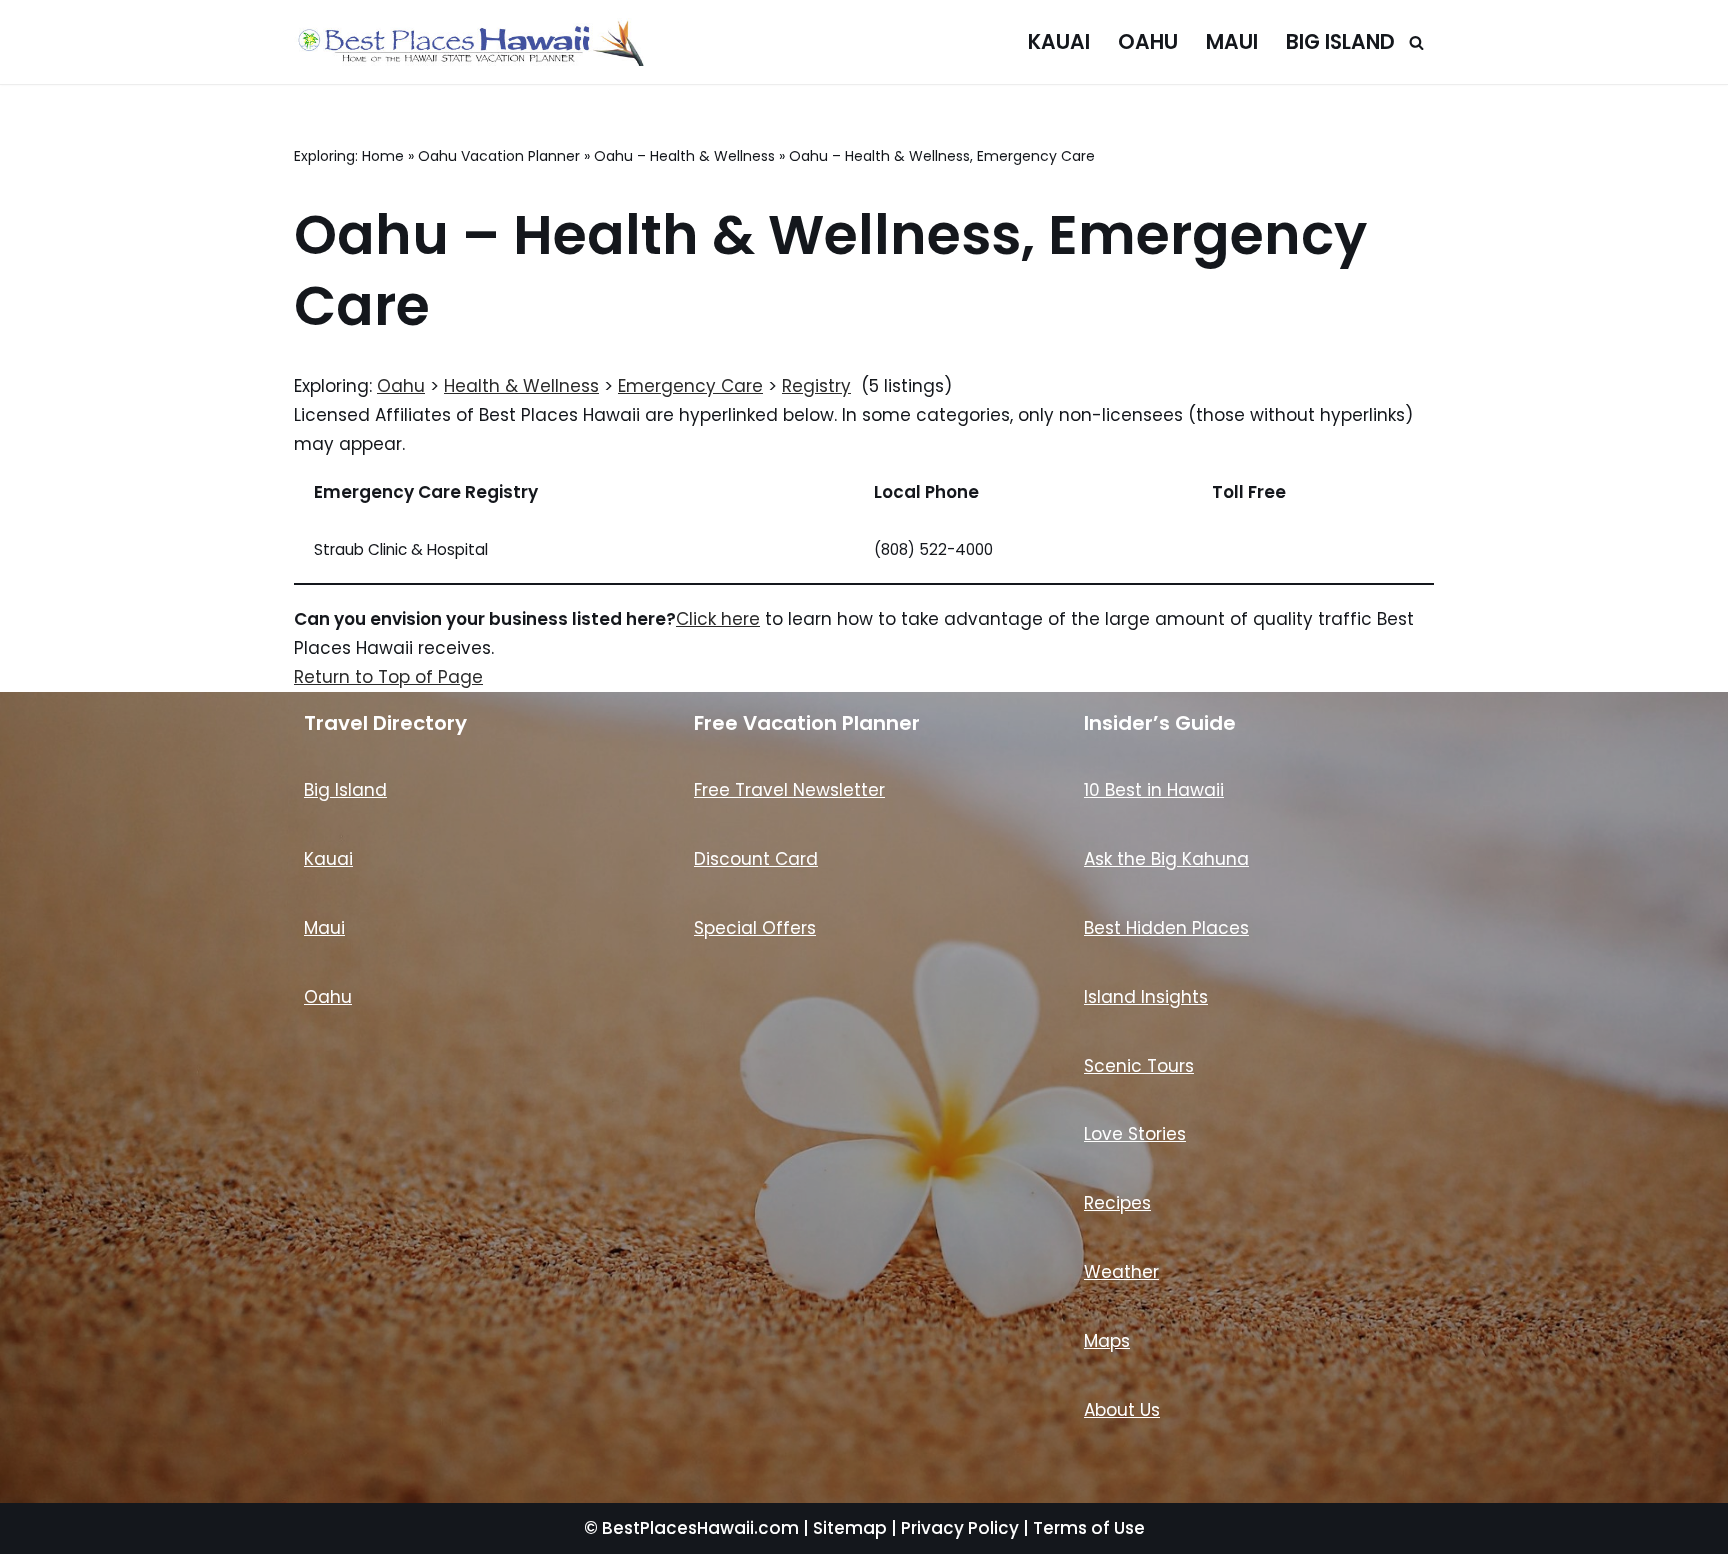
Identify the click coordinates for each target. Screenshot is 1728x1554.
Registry (816, 386)
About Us (1122, 1410)
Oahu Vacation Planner (499, 156)
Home (383, 156)
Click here (718, 619)
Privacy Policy (960, 1528)
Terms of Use (1089, 1528)
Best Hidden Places (1166, 928)
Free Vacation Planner (807, 723)
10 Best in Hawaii (1154, 790)
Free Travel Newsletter (789, 790)
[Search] (1416, 42)
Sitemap (850, 1528)
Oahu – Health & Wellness (684, 156)
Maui (1232, 42)
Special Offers (755, 928)
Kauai (1059, 42)
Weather (1121, 1272)
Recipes (1117, 1203)
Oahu (1148, 42)
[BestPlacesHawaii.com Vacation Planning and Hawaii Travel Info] (469, 42)
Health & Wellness (521, 386)
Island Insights (1146, 997)
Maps (1107, 1341)
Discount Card (756, 859)
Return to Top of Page (388, 677)
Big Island (1340, 42)
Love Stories (1135, 1134)
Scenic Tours (1139, 1066)
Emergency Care (690, 386)
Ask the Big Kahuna (1166, 859)
